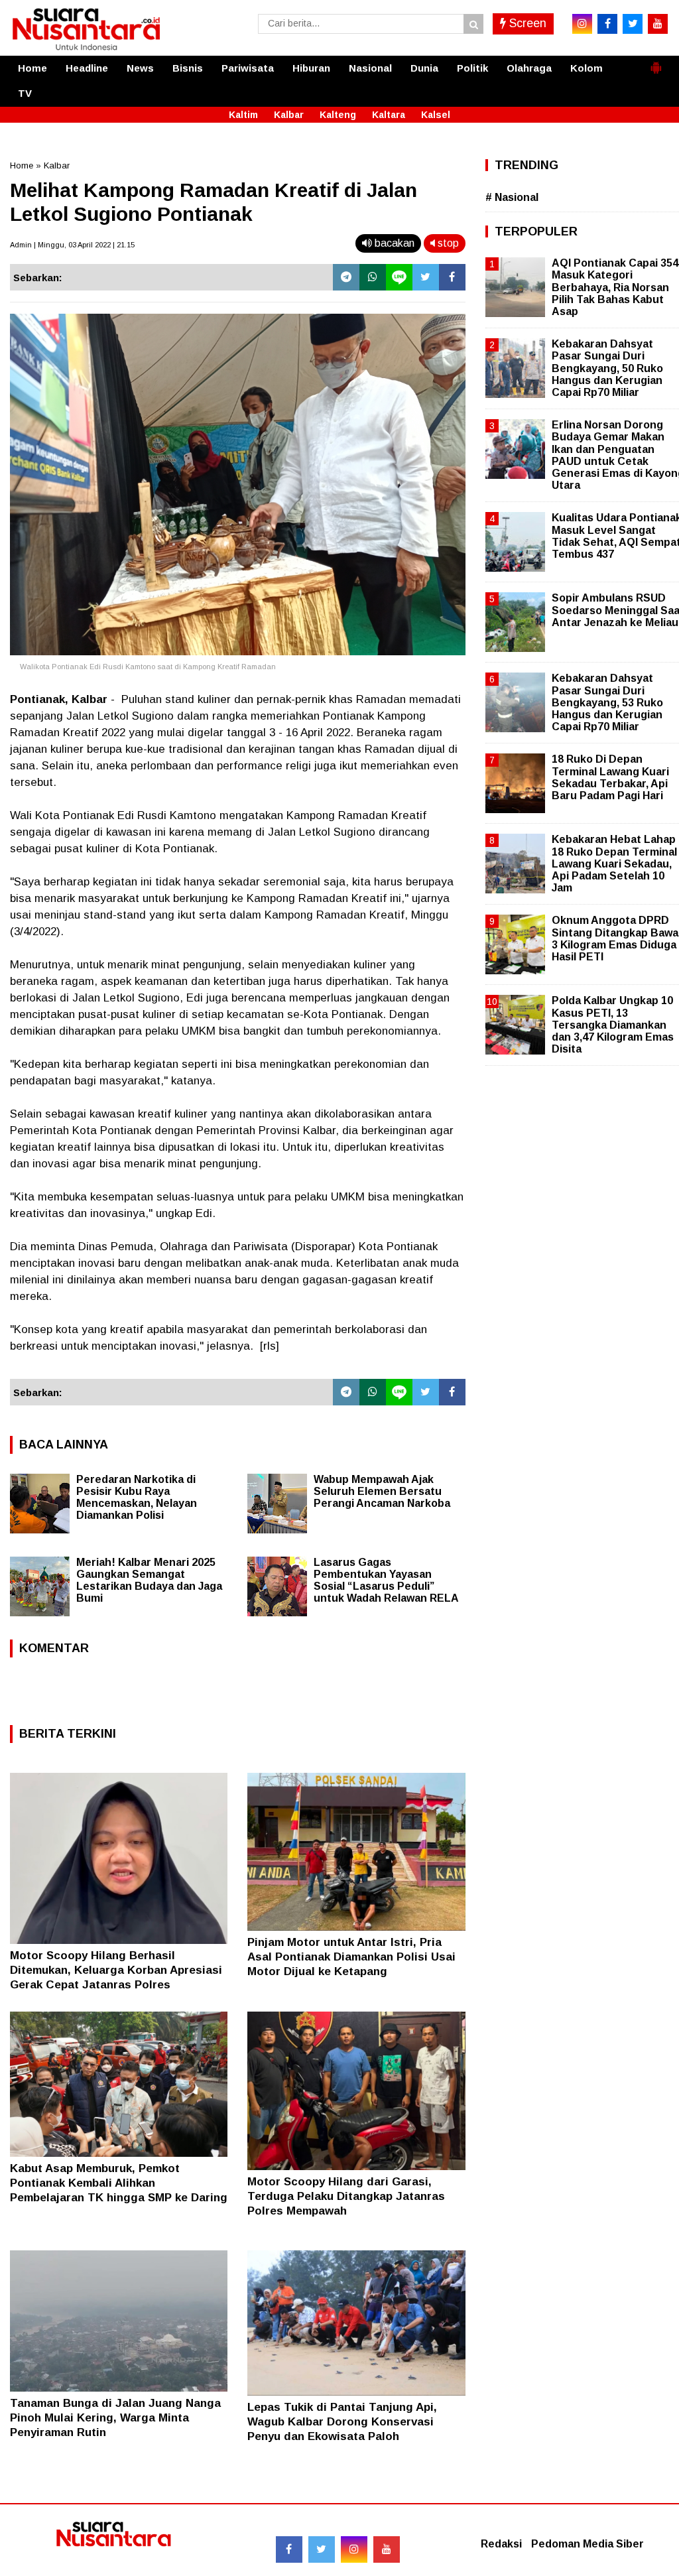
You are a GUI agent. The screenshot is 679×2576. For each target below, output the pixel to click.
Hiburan (311, 68)
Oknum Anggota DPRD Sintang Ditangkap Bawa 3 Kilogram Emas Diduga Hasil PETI (615, 938)
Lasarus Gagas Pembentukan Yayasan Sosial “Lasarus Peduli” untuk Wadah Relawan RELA (386, 1580)
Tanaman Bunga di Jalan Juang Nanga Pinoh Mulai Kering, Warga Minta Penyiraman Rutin (115, 2418)
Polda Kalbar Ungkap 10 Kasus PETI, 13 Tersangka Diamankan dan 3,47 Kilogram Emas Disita (613, 1025)
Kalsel (436, 115)
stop (447, 243)
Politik (472, 68)
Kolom (586, 68)
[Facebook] (452, 277)
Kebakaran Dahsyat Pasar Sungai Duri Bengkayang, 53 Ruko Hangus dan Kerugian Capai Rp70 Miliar (607, 702)
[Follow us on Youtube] (387, 2549)
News (140, 68)
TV (25, 93)
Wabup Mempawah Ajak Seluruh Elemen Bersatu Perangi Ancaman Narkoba (382, 1491)
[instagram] (582, 24)
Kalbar (289, 115)
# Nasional (512, 197)
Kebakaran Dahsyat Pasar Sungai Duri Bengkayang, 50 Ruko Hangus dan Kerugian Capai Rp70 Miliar (607, 368)
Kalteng (338, 115)
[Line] (399, 277)
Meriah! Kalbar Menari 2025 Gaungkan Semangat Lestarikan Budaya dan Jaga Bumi (149, 1580)
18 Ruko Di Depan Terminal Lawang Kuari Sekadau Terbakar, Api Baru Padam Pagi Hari (610, 777)
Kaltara (389, 115)
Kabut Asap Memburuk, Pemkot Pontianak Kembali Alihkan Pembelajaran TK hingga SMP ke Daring (119, 2183)
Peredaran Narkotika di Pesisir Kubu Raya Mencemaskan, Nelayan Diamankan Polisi (137, 1497)
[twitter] (633, 24)
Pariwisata (248, 68)
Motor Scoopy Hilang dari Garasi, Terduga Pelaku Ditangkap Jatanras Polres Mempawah (346, 2196)
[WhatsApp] (373, 277)
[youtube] (658, 24)
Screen (526, 23)
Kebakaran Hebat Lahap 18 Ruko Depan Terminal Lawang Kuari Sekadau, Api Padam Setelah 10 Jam (614, 864)
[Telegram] (346, 277)
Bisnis (188, 68)
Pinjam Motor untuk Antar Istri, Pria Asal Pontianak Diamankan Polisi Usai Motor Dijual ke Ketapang (351, 1957)
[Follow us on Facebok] (289, 2549)
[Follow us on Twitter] (322, 2549)
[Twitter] (426, 277)
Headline (87, 68)
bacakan (393, 243)
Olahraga (529, 68)
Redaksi (501, 2544)
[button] (656, 62)
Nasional (370, 68)
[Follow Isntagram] (354, 2549)
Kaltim (243, 115)
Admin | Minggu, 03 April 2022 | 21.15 (72, 245)
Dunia (424, 68)
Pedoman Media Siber (587, 2544)
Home (32, 68)
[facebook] (607, 24)
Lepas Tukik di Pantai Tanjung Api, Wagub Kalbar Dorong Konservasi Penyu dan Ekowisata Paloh (342, 2422)
